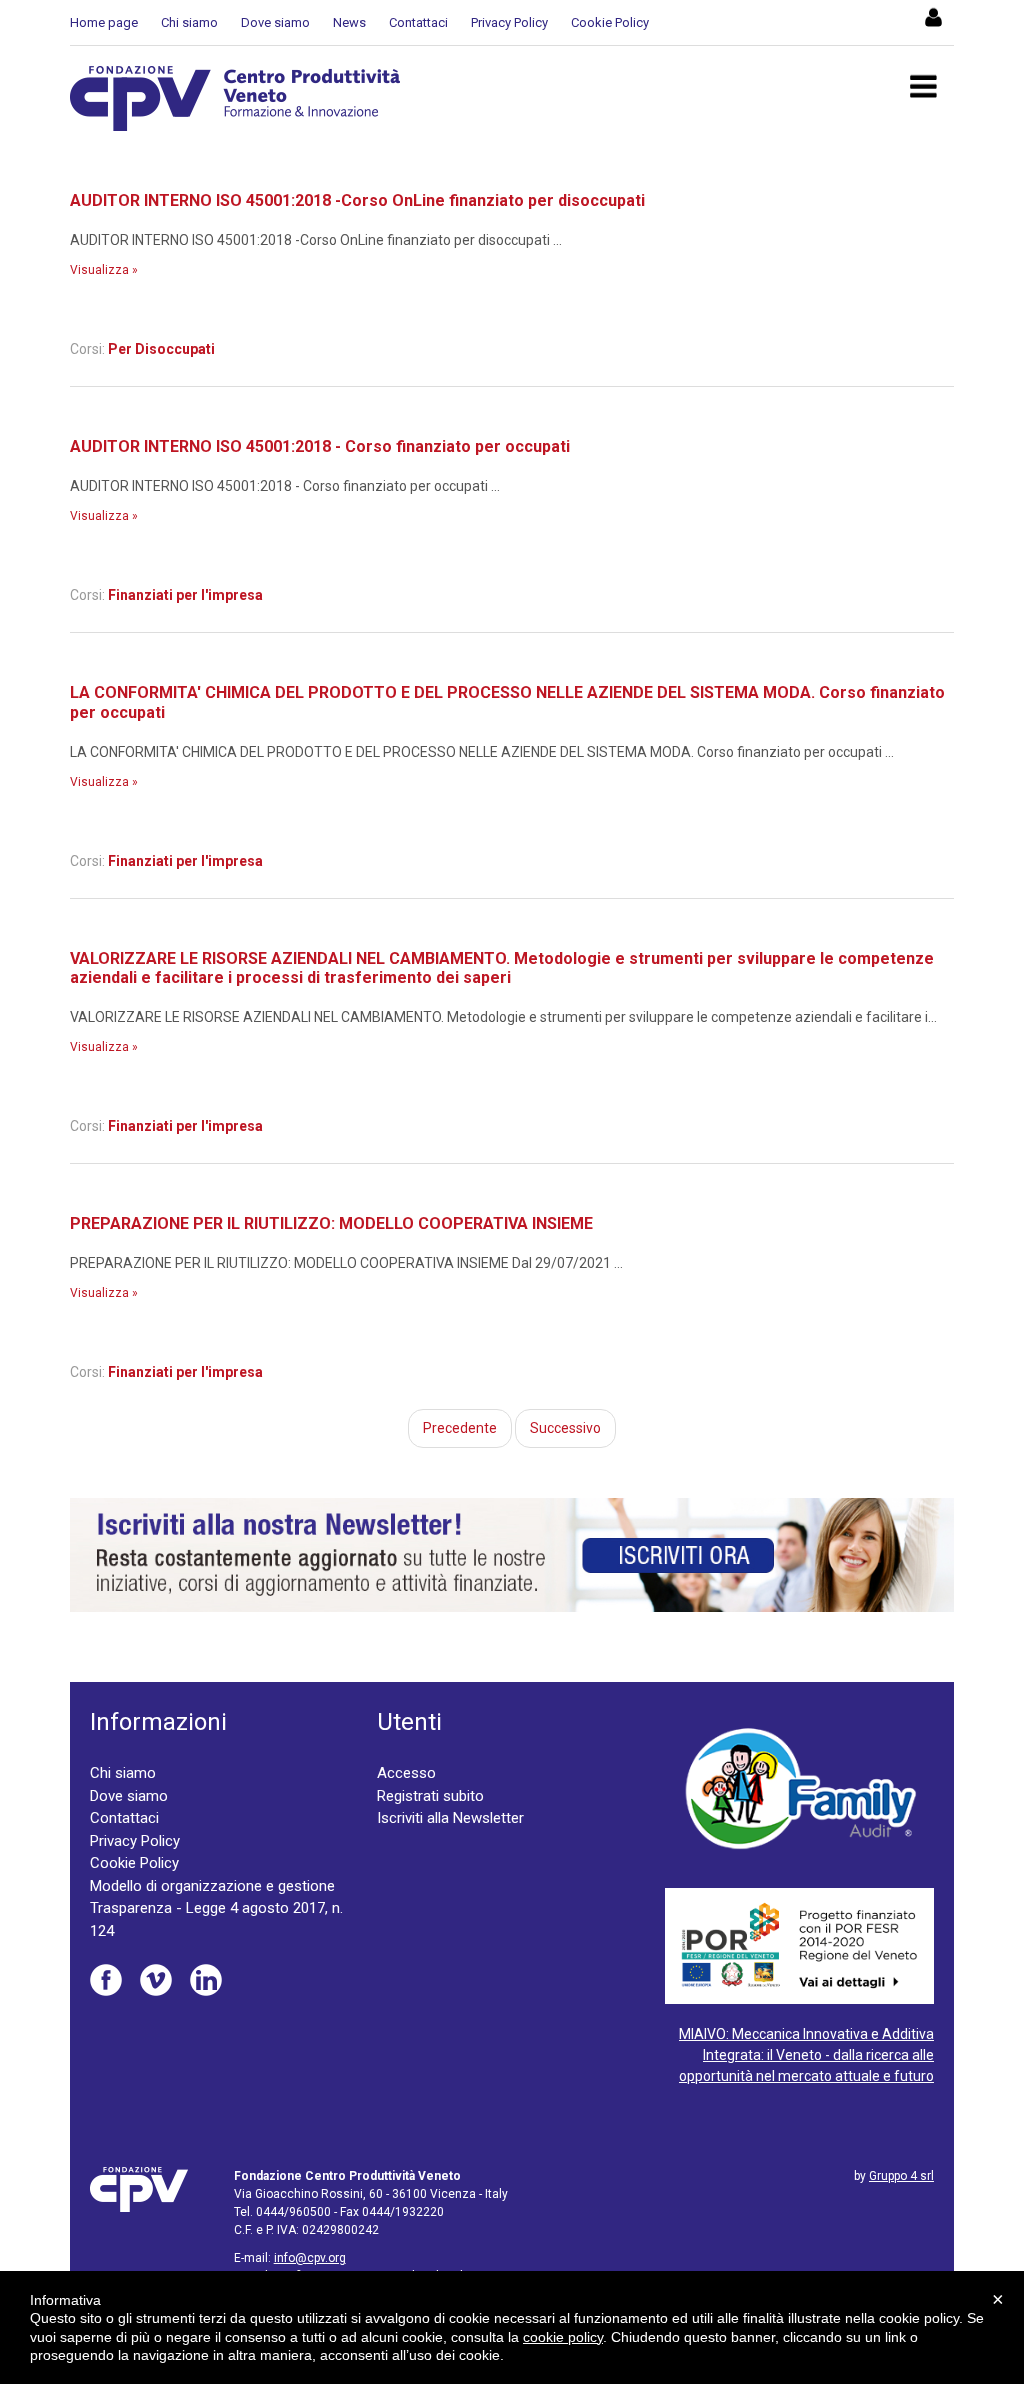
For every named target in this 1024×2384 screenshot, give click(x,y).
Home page (104, 22)
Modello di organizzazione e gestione (212, 1886)
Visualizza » (104, 270)
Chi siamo (189, 22)
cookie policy (563, 2337)
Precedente (460, 1428)
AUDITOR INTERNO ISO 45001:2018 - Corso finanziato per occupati (320, 446)
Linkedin (206, 1980)
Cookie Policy (610, 22)
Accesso (406, 1773)
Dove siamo (275, 22)
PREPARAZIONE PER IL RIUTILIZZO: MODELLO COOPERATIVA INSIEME (331, 1223)
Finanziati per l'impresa (185, 595)
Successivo (565, 1428)
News (349, 22)
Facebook (106, 1980)
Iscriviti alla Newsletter (450, 1818)
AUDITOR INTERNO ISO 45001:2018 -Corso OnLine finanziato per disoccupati (357, 200)
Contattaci (418, 22)
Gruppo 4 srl (901, 2176)
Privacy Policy (509, 22)
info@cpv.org (310, 2258)
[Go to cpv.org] (235, 98)
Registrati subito (430, 1796)
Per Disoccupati (161, 349)
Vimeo (156, 1980)
